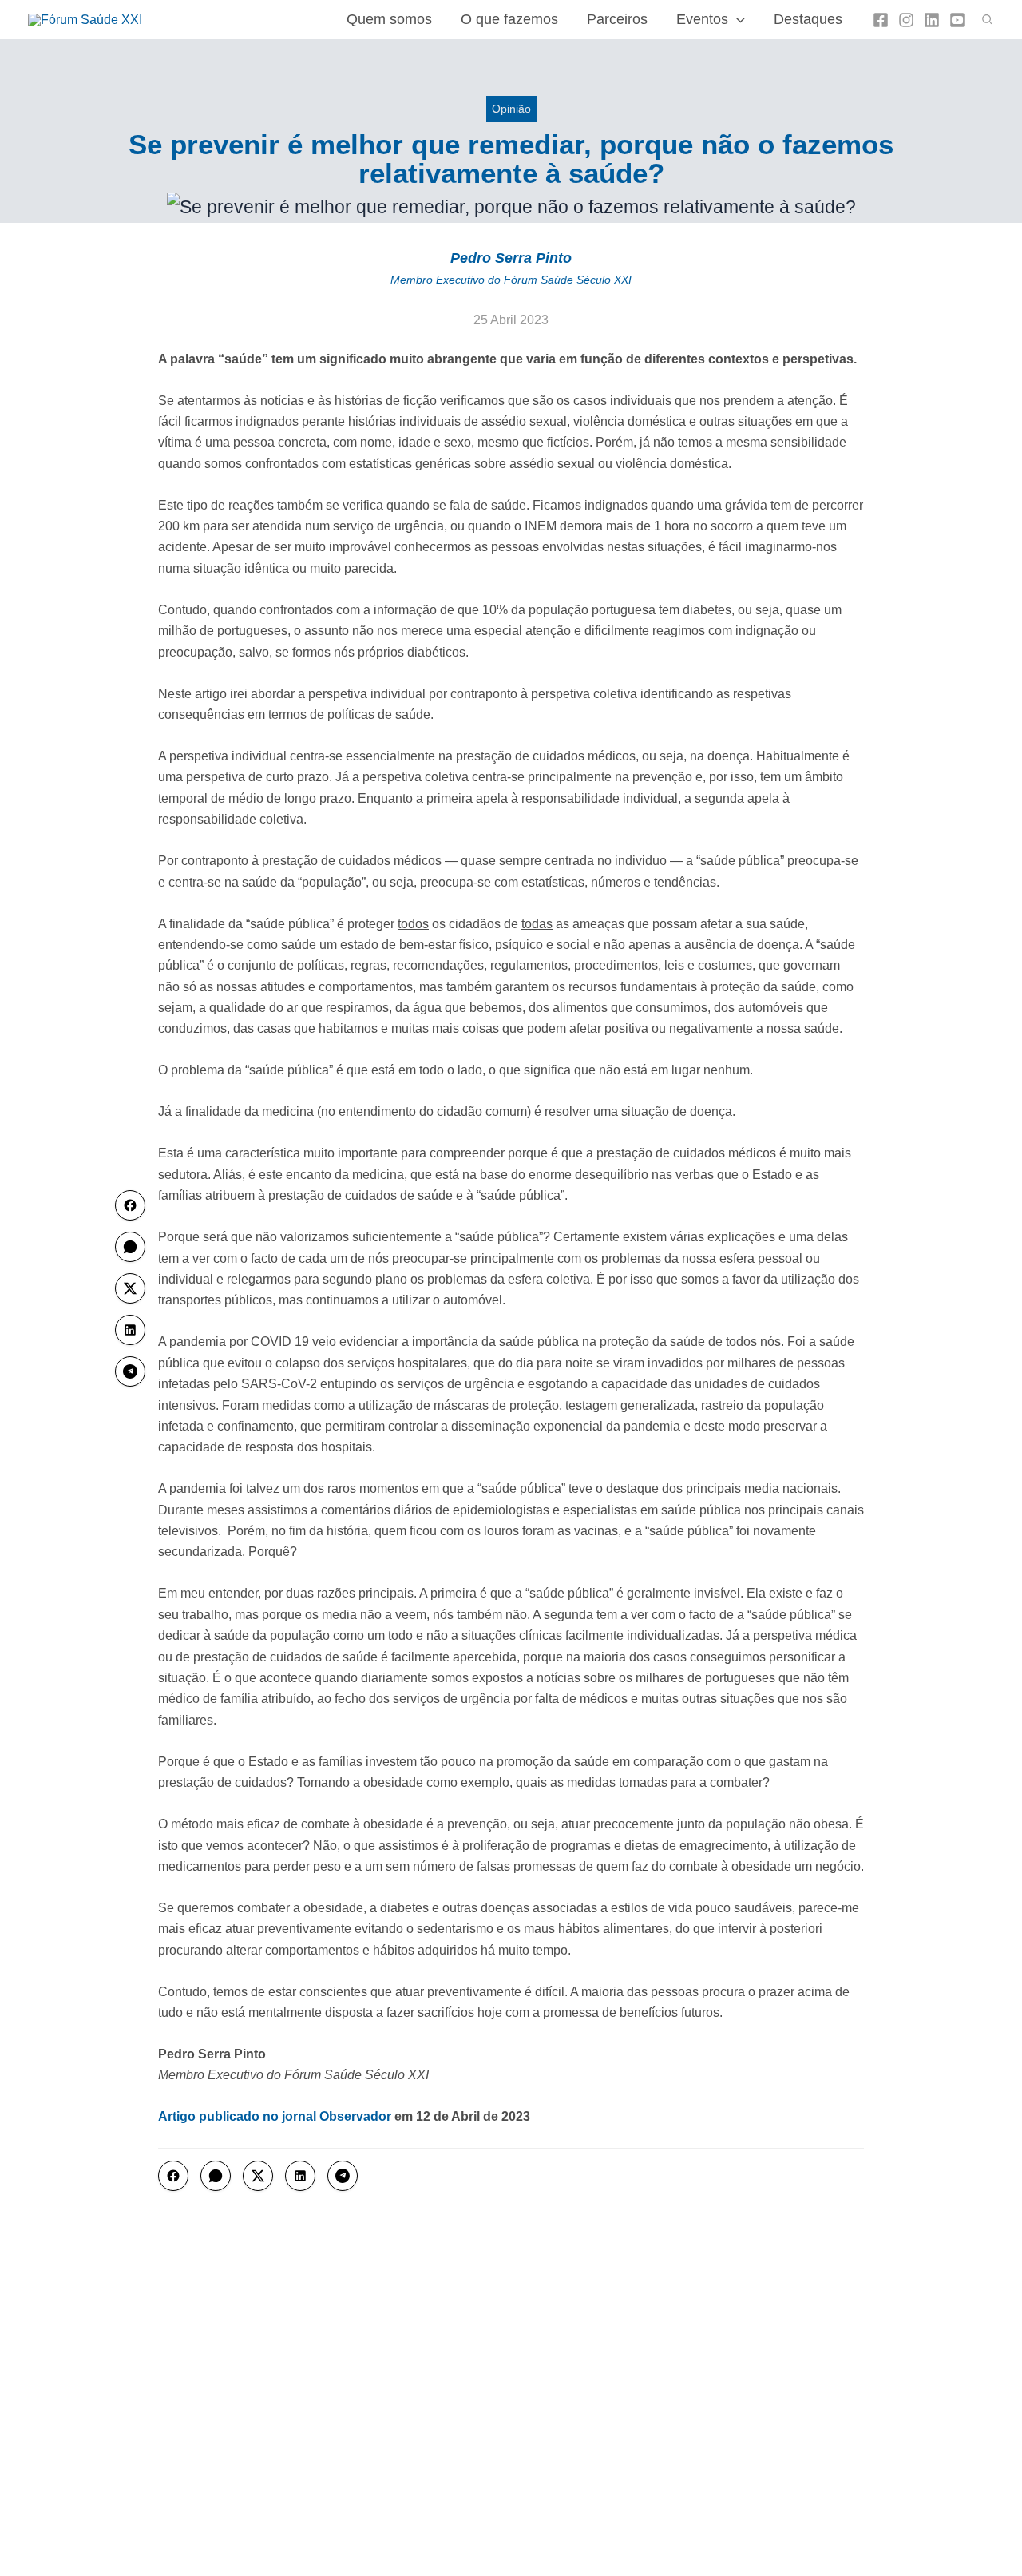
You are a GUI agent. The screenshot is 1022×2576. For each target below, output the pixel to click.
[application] (737, 19)
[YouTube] (957, 20)
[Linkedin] (932, 20)
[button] (988, 20)
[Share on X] (258, 2176)
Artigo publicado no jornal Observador (275, 2116)
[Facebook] (881, 20)
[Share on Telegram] (343, 2176)
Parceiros (617, 19)
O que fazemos (509, 19)
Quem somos (389, 19)
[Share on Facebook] (173, 2176)
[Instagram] (906, 20)
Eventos (702, 19)
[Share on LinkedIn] (300, 2176)
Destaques (808, 19)
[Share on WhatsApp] (216, 2176)
